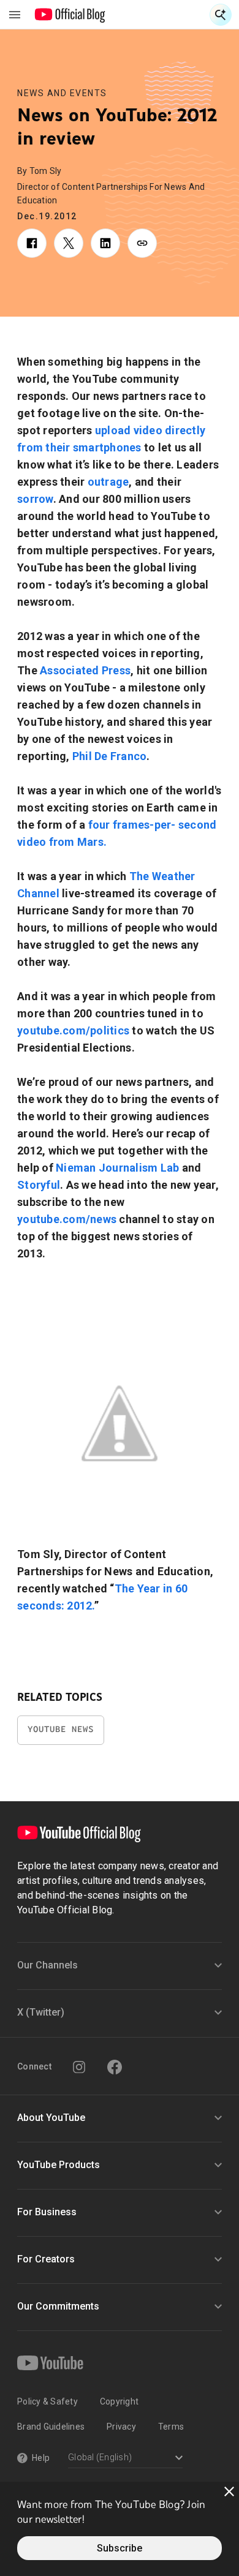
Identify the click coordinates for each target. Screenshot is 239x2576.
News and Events (62, 93)
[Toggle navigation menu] (15, 15)
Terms (171, 2427)
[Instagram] (79, 2067)
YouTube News (61, 1729)
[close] (229, 2491)
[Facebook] (115, 2067)
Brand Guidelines (51, 2427)
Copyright (119, 2401)
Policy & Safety (47, 2401)
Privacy (121, 2427)
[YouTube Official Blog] (70, 15)
